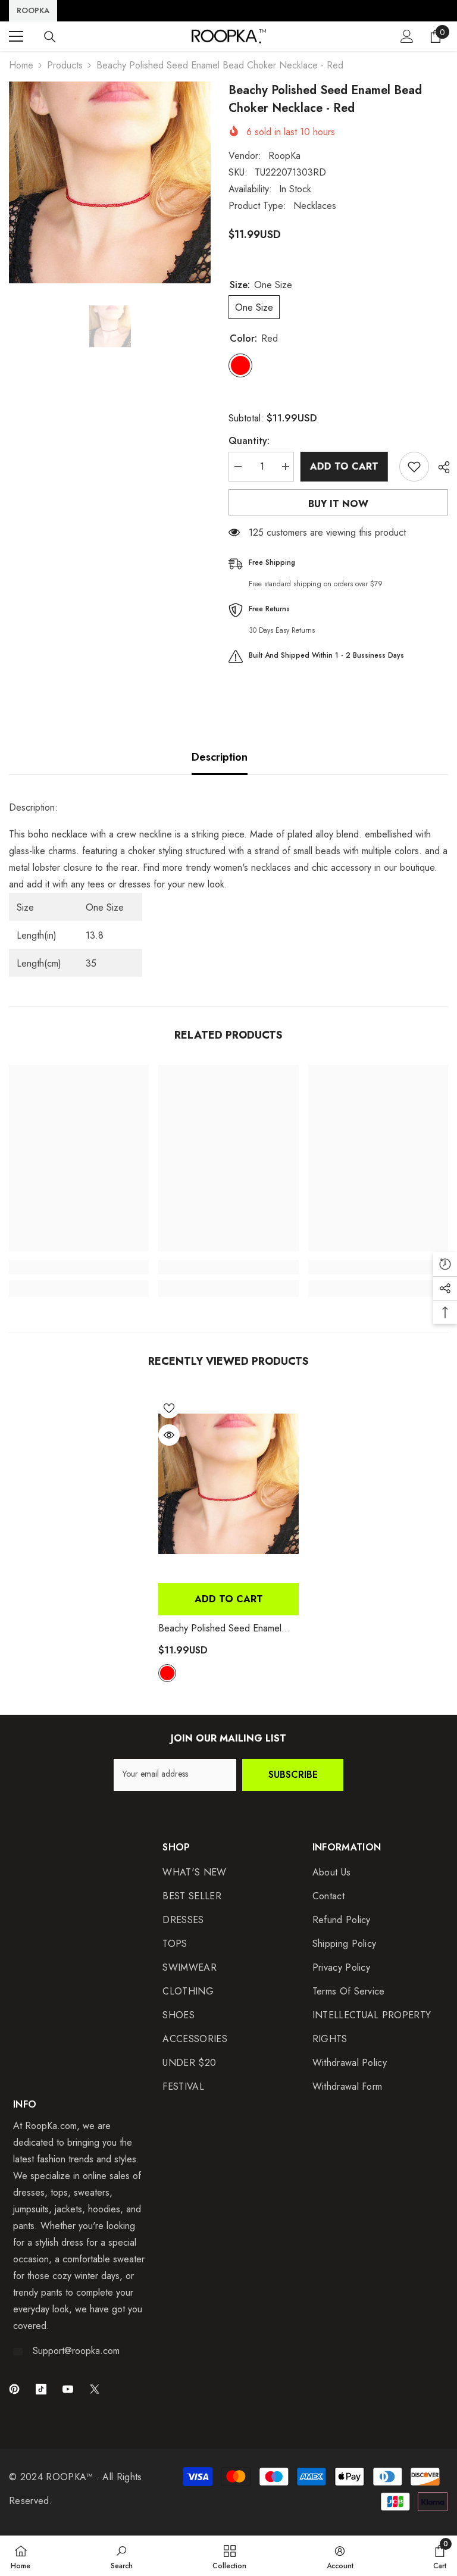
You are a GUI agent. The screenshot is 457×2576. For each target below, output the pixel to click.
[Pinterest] (14, 2389)
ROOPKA (33, 10)
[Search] (50, 37)
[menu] (16, 36)
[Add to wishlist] (414, 467)
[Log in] (407, 36)
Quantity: (249, 441)
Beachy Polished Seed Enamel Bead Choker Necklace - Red (222, 1628)
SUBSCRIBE (293, 1775)
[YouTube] (68, 2389)
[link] (79, 1267)
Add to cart (347, 466)
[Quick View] (169, 1435)
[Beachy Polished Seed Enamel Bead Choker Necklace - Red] (228, 1484)
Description (220, 757)
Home (21, 65)
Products (65, 65)
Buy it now (338, 504)
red (167, 1673)
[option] (110, 182)
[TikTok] (41, 2389)
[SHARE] (439, 467)
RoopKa (284, 156)
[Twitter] (95, 2389)
